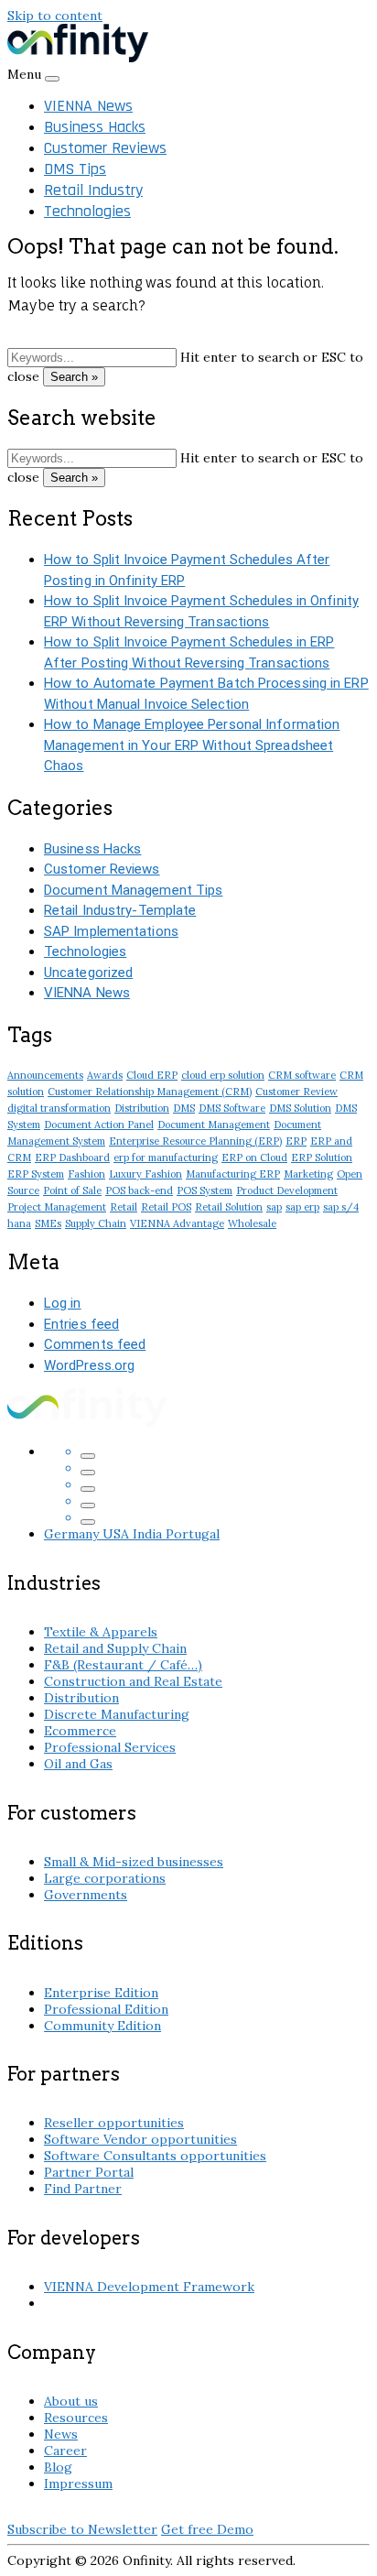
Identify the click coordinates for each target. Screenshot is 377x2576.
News (61, 2434)
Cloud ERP (152, 1075)
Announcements (45, 1075)
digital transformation (59, 1108)
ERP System (36, 1174)
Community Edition (102, 2026)
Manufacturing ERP (233, 1174)
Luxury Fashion (145, 1174)
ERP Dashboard (72, 1158)
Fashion (86, 1174)
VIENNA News (88, 106)
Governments (86, 1895)
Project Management (57, 1207)
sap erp (302, 1207)
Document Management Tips (133, 890)
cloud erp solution (223, 1075)
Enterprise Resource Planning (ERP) (195, 1141)
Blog (58, 2467)
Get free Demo (207, 2529)
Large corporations (105, 1878)
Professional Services (110, 1747)
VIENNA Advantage (177, 1223)
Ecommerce (80, 1731)
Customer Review (296, 1092)
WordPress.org (89, 1365)
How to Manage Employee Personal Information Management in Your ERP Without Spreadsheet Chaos (192, 745)
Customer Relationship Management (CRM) (150, 1092)
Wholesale (252, 1223)
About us (71, 2401)
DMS (184, 1108)
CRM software (302, 1075)
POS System (205, 1190)
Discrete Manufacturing (117, 1714)
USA (118, 1534)
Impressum (78, 2484)
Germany (73, 1534)
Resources (76, 2418)
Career (65, 2451)
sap (274, 1207)
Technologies (87, 211)
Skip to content (55, 16)
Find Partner (83, 2189)
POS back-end (139, 1190)
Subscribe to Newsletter (82, 2529)
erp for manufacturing (166, 1158)
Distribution (142, 1108)
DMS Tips (75, 169)
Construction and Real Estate (133, 1681)
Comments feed (95, 1344)
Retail (124, 1207)
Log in (63, 1303)
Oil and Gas (78, 1764)
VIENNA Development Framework (149, 2287)
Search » (74, 377)
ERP (296, 1141)
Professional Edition (106, 2009)
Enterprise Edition (101, 1993)
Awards (105, 1075)
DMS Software (232, 1108)
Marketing (308, 1174)
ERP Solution (322, 1158)
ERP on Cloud (254, 1158)
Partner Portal (89, 2172)
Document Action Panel (99, 1125)
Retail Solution (229, 1207)
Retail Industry (93, 190)
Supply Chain (96, 1223)
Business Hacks (95, 127)
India (149, 1534)
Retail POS (166, 1207)
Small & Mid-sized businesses (134, 1862)
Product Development (287, 1190)
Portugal (193, 1534)
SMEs (48, 1223)
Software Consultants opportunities (155, 2156)
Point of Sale (72, 1190)
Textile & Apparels (101, 1632)
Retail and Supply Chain (115, 1648)
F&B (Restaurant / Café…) (123, 1665)
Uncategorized (88, 973)
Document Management (214, 1125)
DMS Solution (300, 1108)
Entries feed (81, 1324)
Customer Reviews (105, 148)
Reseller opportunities (114, 2123)
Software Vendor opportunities (140, 2139)
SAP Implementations (111, 931)
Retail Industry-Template (120, 910)
